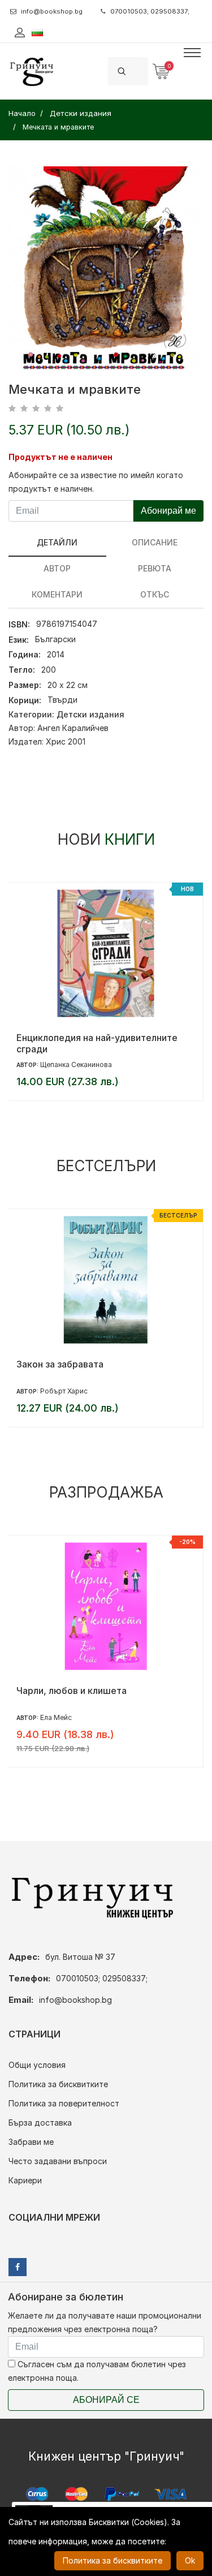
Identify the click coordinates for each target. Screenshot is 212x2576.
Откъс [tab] (155, 594)
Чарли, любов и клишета (72, 1691)
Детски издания (90, 714)
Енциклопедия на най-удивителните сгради (97, 1043)
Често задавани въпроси (58, 2161)
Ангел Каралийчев (73, 728)
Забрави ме (31, 2142)
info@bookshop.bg (52, 11)
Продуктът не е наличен (60, 457)
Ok (190, 2560)
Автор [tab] (57, 568)
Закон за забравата (60, 1364)
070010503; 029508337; (150, 11)
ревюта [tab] (155, 568)
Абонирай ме (168, 511)
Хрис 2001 (66, 741)
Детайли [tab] (57, 542)
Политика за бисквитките (58, 2084)
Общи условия (37, 2065)
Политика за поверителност (64, 2103)
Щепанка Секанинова (76, 1065)
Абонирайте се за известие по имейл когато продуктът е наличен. (96, 482)
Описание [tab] (155, 542)
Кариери (25, 2180)
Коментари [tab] (57, 594)
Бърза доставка (40, 2123)
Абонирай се (106, 2400)
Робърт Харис (64, 1391)
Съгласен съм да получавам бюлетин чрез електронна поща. (97, 2371)
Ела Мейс (56, 1717)
